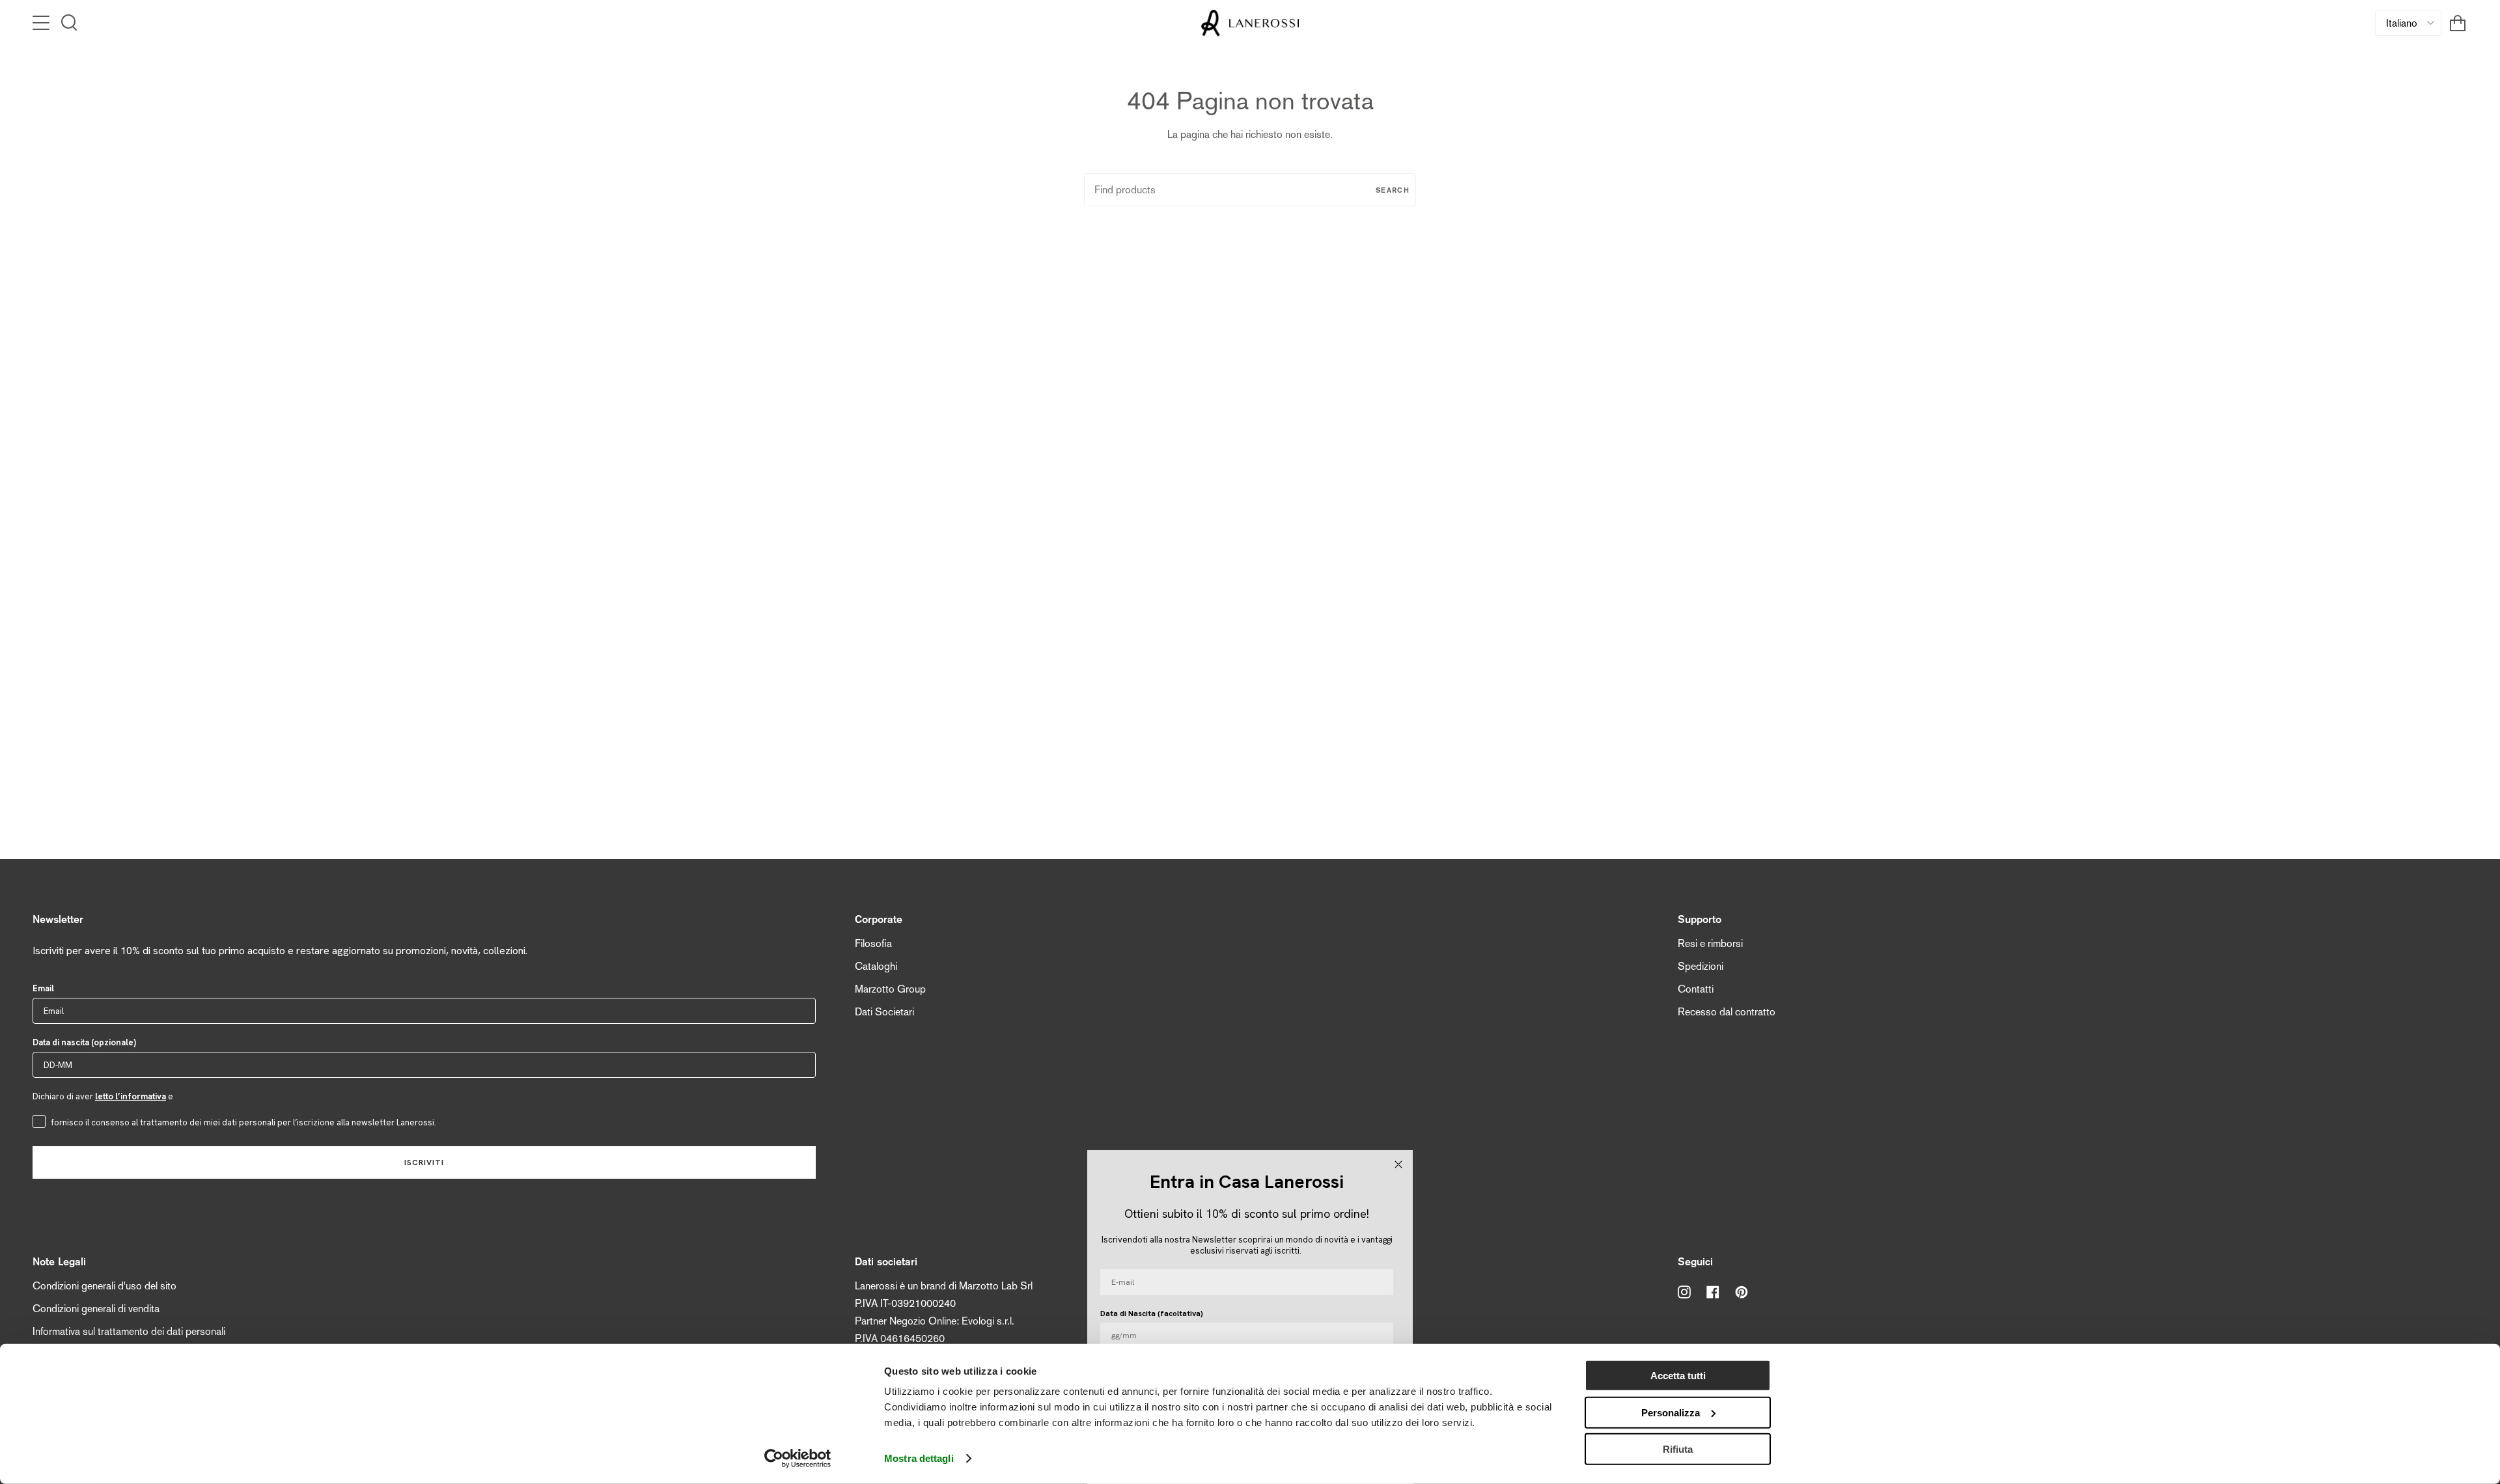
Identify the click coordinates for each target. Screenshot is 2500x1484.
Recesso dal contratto (1727, 1012)
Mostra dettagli (919, 1458)
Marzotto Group (890, 989)
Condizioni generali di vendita (96, 1309)
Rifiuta (1678, 1449)
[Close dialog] (1398, 1164)
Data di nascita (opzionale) (84, 1042)
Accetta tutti (1678, 1376)
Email (43, 988)
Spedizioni (1701, 966)
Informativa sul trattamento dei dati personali (129, 1331)
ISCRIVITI (424, 1162)
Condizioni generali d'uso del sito (104, 1286)
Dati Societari (884, 1012)
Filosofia (873, 943)
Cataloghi (876, 966)
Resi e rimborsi (1710, 943)
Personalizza (1671, 1412)
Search (1393, 190)
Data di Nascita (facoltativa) (1152, 1313)
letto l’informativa (131, 1096)
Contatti (1696, 989)
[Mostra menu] (42, 23)
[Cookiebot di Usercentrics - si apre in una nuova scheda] (798, 1459)
